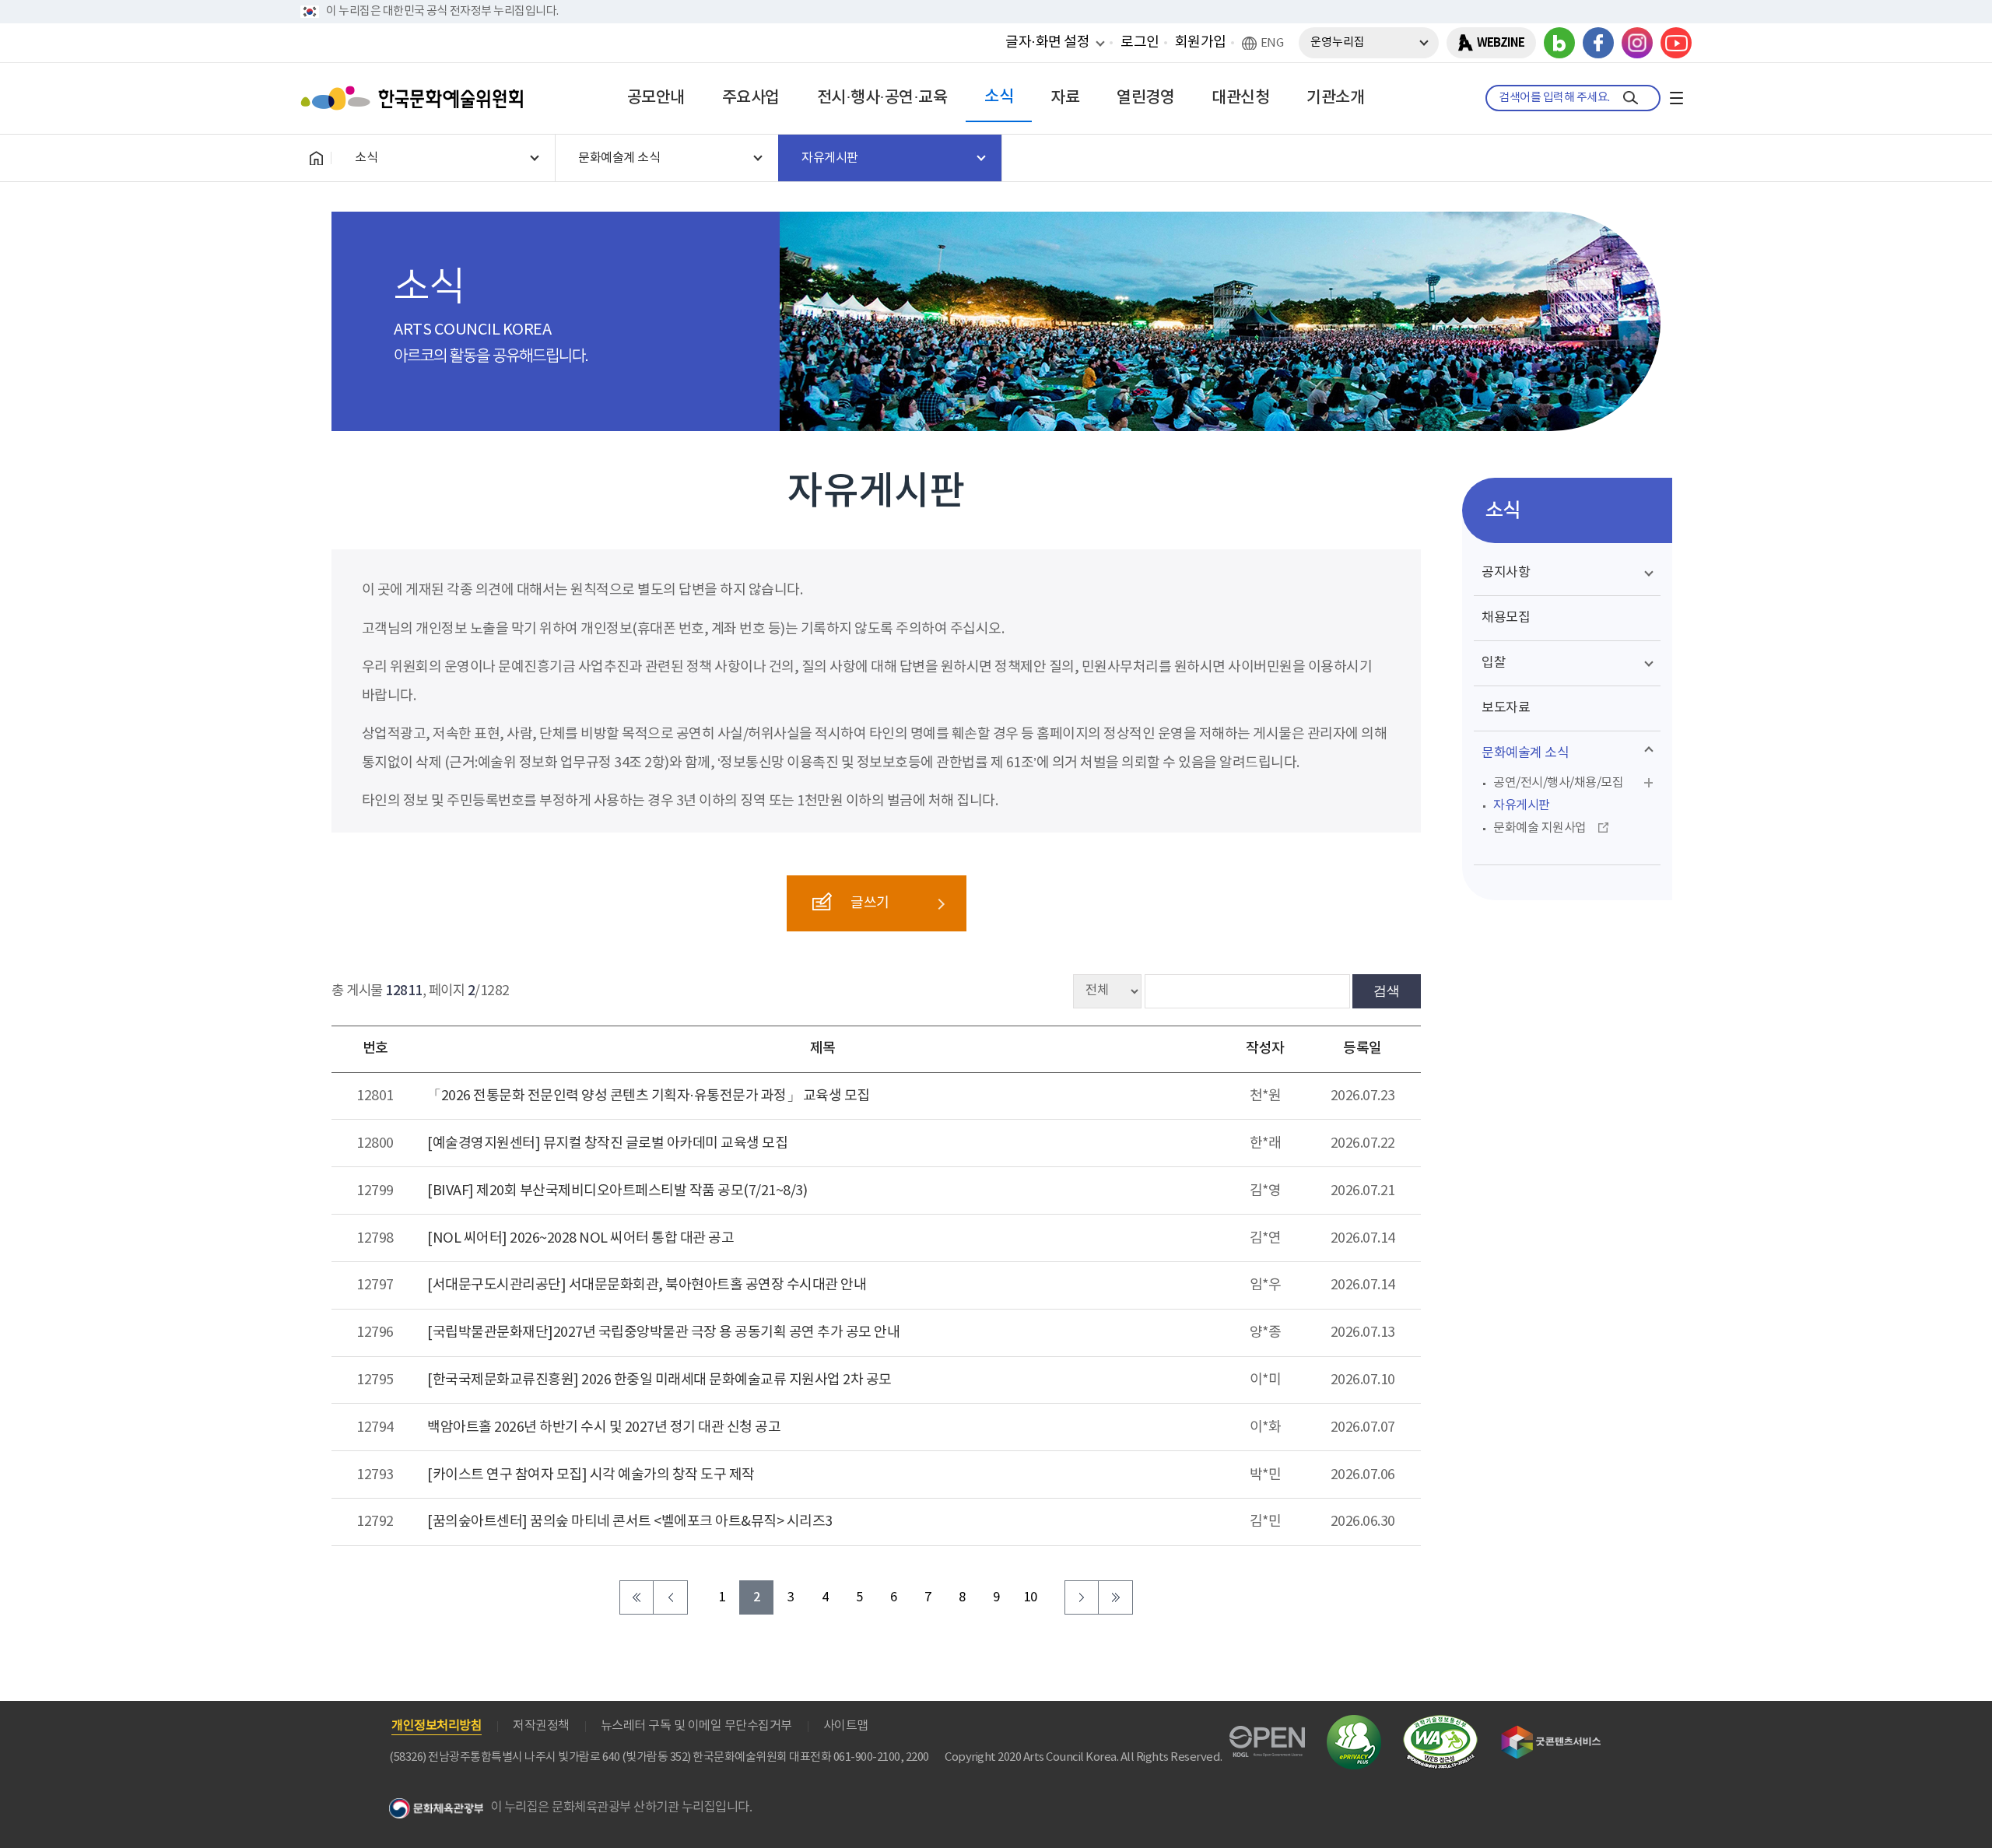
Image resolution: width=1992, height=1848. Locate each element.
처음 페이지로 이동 (637, 1597)
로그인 (1140, 42)
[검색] (1631, 98)
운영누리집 (1338, 42)
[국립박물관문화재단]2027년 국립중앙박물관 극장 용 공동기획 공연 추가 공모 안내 (663, 1333)
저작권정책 (541, 1726)
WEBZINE (1501, 43)
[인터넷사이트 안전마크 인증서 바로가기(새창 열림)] (1354, 1724)
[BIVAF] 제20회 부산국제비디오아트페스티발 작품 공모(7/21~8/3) (617, 1191)
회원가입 (1201, 42)
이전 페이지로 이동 (671, 1597)
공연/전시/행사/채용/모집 (1558, 783)
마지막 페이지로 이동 (1116, 1597)
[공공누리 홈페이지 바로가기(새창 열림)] (1267, 1735)
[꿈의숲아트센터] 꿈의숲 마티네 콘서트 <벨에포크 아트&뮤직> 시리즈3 (630, 1522)
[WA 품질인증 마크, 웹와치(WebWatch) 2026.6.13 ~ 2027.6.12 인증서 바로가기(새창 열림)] (1440, 1722)
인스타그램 (1637, 43)
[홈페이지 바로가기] (316, 158)
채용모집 (1506, 618)
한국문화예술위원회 (416, 98)
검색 (1387, 991)
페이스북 (1598, 43)
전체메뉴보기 (1676, 98)
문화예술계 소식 (1525, 753)
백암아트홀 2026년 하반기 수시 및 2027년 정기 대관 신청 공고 (604, 1427)
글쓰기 (870, 903)
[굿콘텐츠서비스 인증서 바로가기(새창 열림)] (1551, 1732)
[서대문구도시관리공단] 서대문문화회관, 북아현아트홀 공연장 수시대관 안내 (647, 1285)
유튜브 (1676, 43)
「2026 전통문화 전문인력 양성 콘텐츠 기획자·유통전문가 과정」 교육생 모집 (649, 1096)
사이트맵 (846, 1726)
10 (1031, 1598)
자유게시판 (1522, 805)
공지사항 (1506, 573)
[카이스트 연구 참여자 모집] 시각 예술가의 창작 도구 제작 (591, 1475)
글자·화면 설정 (1047, 42)
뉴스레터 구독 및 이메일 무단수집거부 (696, 1726)
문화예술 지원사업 (1540, 828)
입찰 (1494, 663)
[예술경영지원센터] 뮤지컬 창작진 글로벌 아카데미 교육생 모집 (607, 1143)
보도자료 (1506, 708)
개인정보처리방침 (437, 1726)
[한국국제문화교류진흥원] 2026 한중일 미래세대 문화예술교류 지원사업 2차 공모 (659, 1380)
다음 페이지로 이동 (1082, 1597)
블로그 (1559, 43)
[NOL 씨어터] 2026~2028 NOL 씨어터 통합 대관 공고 (580, 1238)
